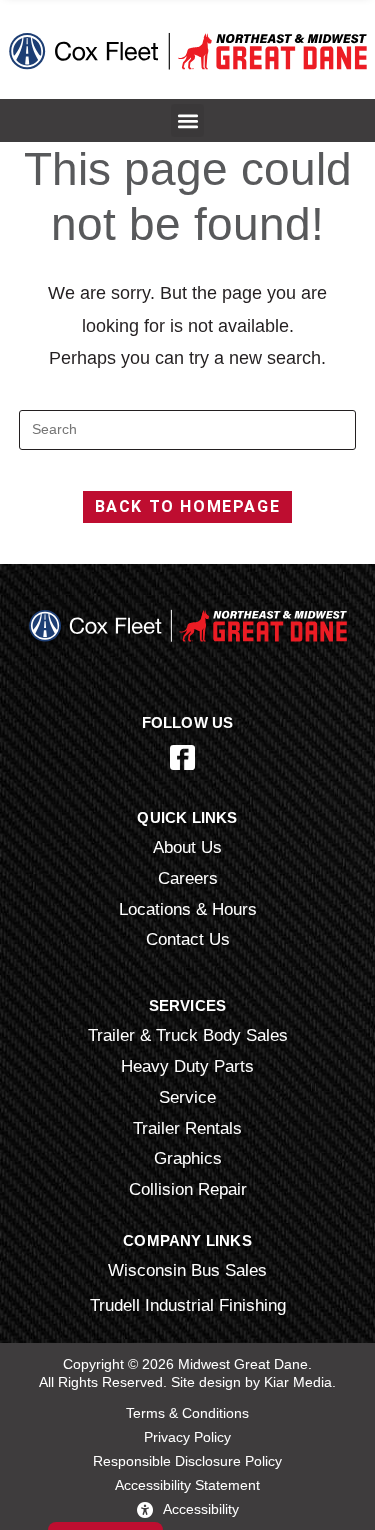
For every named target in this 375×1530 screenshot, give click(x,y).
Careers (188, 878)
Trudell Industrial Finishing (188, 1305)
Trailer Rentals (187, 1128)
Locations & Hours (188, 909)
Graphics (188, 1158)
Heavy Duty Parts (187, 1066)
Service (187, 1097)
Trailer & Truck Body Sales (188, 1035)
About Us (187, 847)
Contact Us (188, 939)
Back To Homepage (188, 506)
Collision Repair (188, 1189)
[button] (187, 120)
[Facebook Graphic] (182, 757)
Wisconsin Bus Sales (187, 1270)
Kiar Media (298, 1382)
